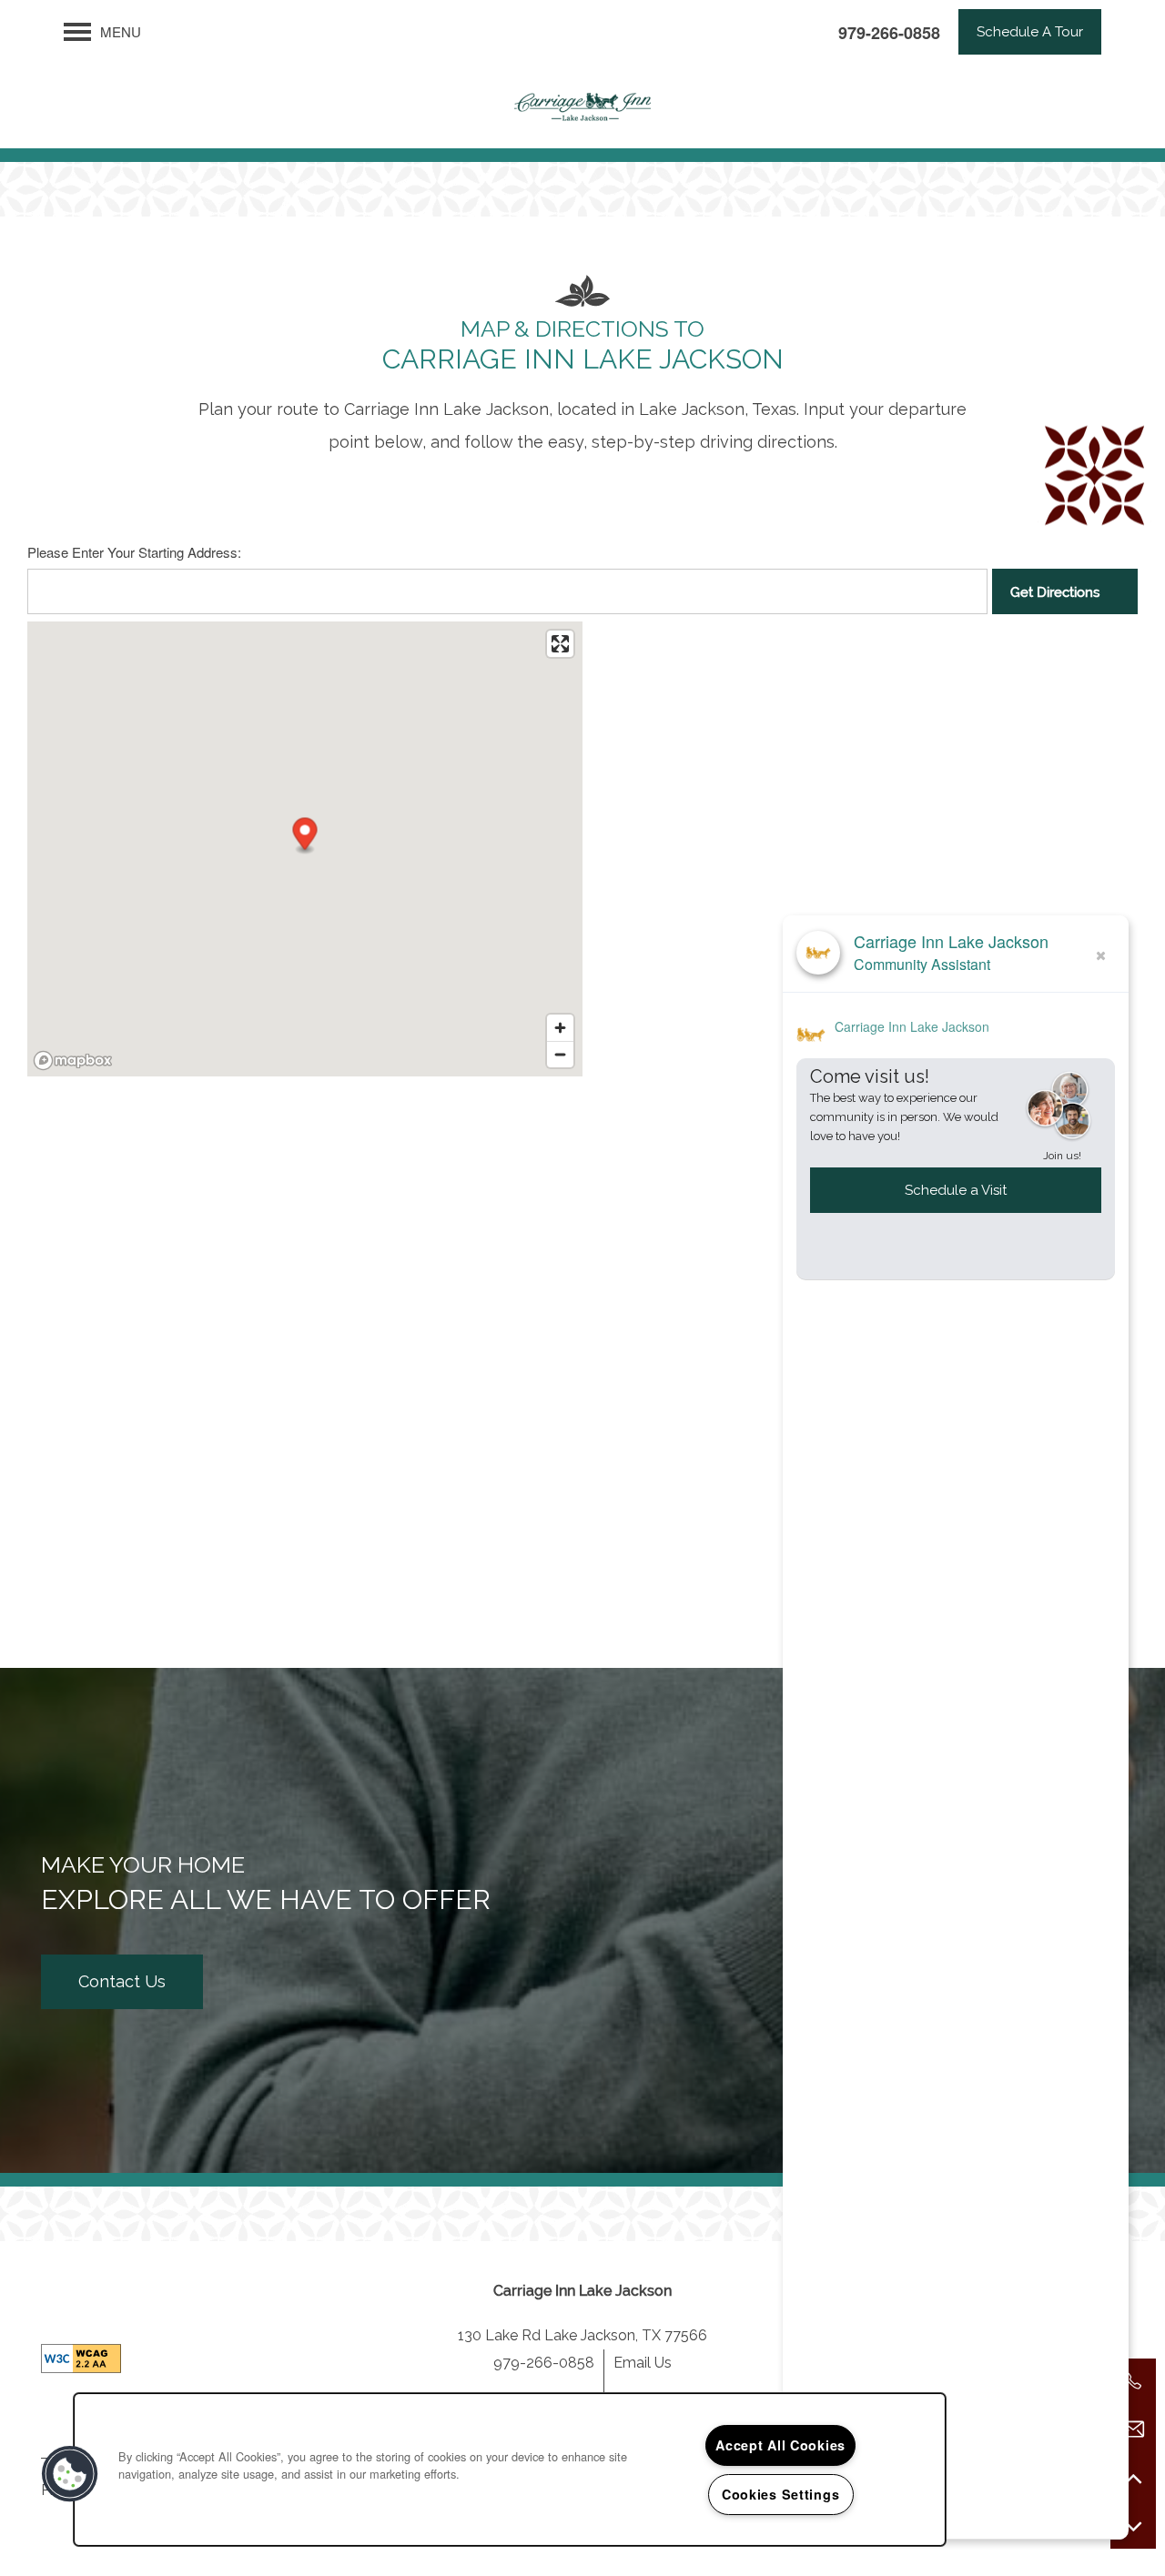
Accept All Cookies (780, 2445)
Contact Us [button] (122, 1981)
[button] (1030, 32)
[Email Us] (1133, 2430)
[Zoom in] (560, 1028)
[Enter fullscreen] (560, 644)
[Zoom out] (560, 1054)
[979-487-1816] (1133, 2381)
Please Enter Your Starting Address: (134, 552)
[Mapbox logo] (73, 1061)
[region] (510, 2470)
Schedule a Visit (956, 1190)
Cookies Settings (781, 2494)
